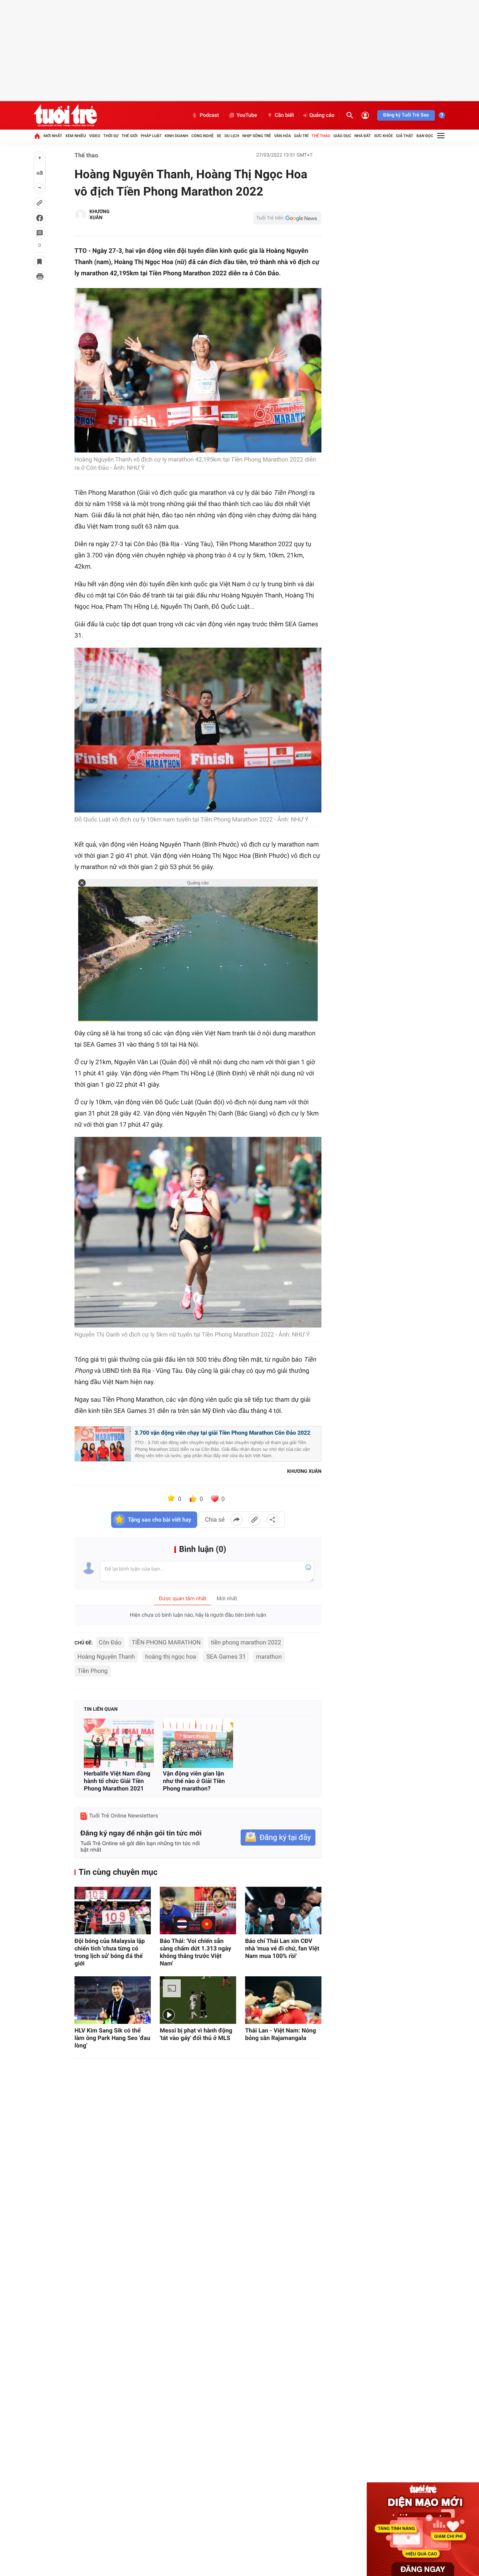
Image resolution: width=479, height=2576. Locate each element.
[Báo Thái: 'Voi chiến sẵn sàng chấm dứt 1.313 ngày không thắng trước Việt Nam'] (198, 1911)
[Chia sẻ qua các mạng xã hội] (272, 1520)
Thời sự (111, 136)
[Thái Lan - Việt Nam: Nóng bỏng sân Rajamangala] (283, 2000)
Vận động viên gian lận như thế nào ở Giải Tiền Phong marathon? (194, 1781)
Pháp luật (151, 136)
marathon (269, 1657)
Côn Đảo (110, 1642)
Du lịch (232, 136)
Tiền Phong (93, 1671)
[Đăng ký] (278, 1838)
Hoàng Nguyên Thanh (106, 1657)
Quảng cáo (322, 115)
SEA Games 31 (226, 1657)
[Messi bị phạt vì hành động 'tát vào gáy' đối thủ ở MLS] (198, 2000)
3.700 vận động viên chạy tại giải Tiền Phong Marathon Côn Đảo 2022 (222, 1433)
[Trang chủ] (37, 136)
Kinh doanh (176, 136)
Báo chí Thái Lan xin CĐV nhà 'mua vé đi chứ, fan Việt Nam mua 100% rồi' (282, 1948)
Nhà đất (363, 136)
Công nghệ (202, 136)
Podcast (209, 115)
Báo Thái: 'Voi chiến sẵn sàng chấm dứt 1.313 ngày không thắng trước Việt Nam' (196, 1952)
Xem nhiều (76, 136)
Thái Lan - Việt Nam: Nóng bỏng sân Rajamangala (280, 2034)
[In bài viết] (40, 276)
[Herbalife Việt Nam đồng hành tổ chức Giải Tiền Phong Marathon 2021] (119, 1743)
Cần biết (284, 115)
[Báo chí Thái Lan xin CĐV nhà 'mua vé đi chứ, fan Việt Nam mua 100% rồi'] (283, 1911)
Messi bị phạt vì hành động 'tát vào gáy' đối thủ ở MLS (196, 2034)
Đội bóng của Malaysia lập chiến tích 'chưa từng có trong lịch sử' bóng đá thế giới (110, 1952)
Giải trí (301, 136)
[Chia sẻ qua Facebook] (237, 1520)
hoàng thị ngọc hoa (171, 1657)
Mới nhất (53, 136)
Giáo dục (342, 136)
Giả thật (405, 136)
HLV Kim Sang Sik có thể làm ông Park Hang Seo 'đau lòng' (112, 2038)
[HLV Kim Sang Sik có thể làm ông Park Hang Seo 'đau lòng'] (113, 2000)
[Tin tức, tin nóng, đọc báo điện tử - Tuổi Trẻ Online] (65, 115)
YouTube (247, 115)
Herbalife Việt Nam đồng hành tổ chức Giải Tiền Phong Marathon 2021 (117, 1781)
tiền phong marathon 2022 (246, 1642)
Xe (219, 136)
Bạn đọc (425, 136)
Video (95, 136)
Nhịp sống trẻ (257, 136)
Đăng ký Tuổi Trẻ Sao (406, 115)
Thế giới (130, 136)
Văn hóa (282, 136)
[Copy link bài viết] (254, 1520)
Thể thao (321, 136)
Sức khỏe (383, 136)
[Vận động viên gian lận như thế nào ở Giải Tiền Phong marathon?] (198, 1743)
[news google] (287, 218)
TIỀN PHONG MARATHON (166, 1642)
